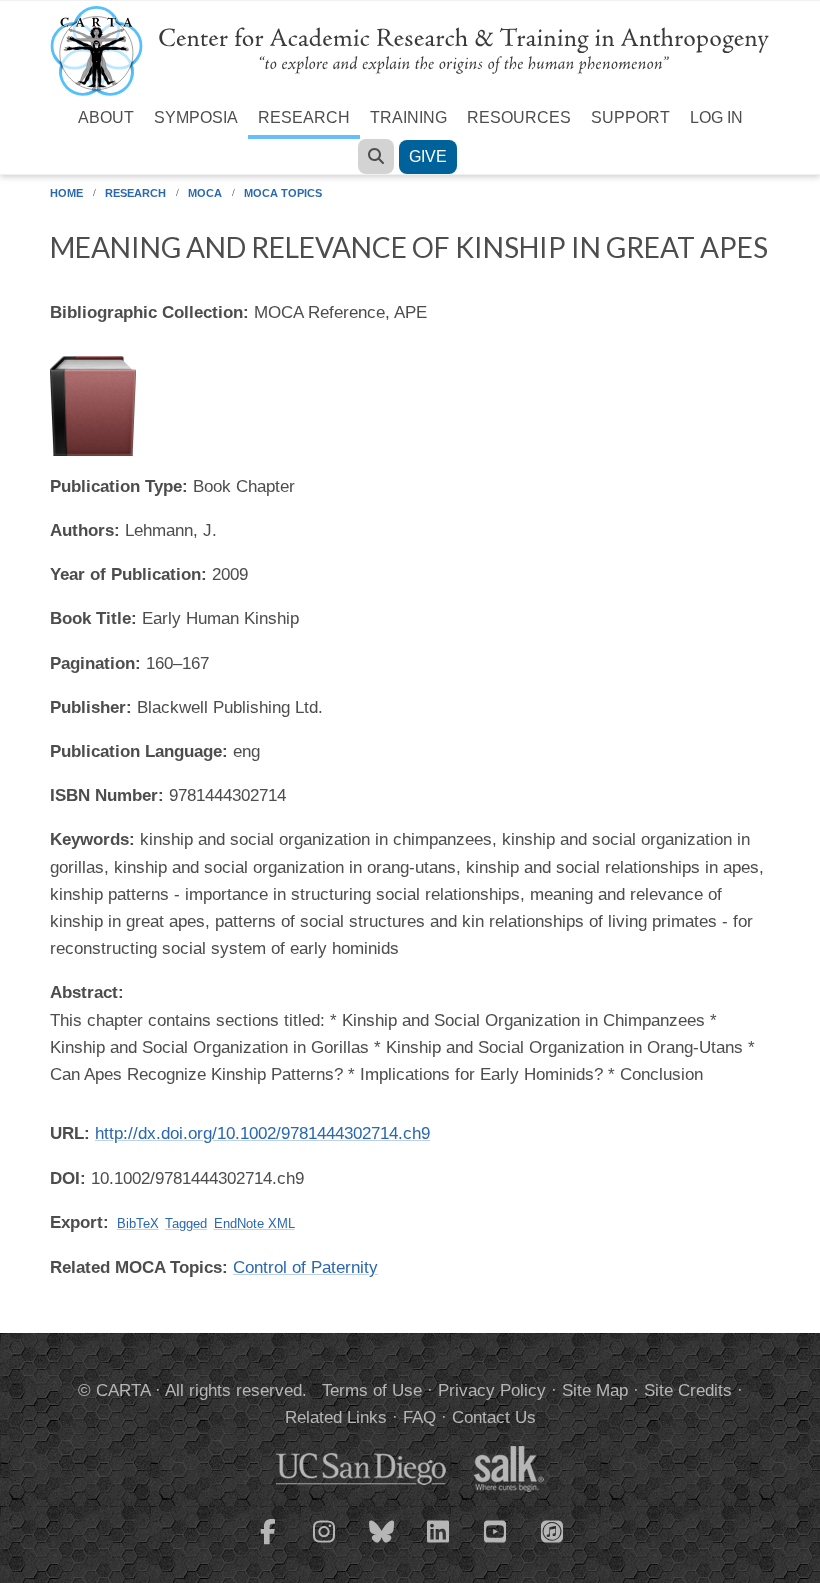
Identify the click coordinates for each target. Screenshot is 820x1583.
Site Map (595, 1390)
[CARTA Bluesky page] (382, 1544)
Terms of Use (372, 1390)
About (106, 117)
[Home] (410, 49)
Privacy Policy (492, 1390)
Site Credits (688, 1390)
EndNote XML (254, 1223)
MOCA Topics (283, 193)
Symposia (196, 117)
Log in (716, 117)
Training (408, 117)
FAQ (419, 1417)
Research (304, 117)
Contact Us (494, 1417)
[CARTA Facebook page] (268, 1544)
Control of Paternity (305, 1267)
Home (66, 193)
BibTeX (138, 1223)
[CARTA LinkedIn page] (439, 1544)
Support (630, 117)
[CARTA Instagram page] (325, 1544)
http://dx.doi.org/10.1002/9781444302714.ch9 (262, 1133)
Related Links (336, 1417)
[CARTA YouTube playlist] (496, 1544)
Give (428, 156)
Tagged (186, 1223)
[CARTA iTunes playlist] (553, 1530)
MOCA (205, 193)
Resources (519, 117)
